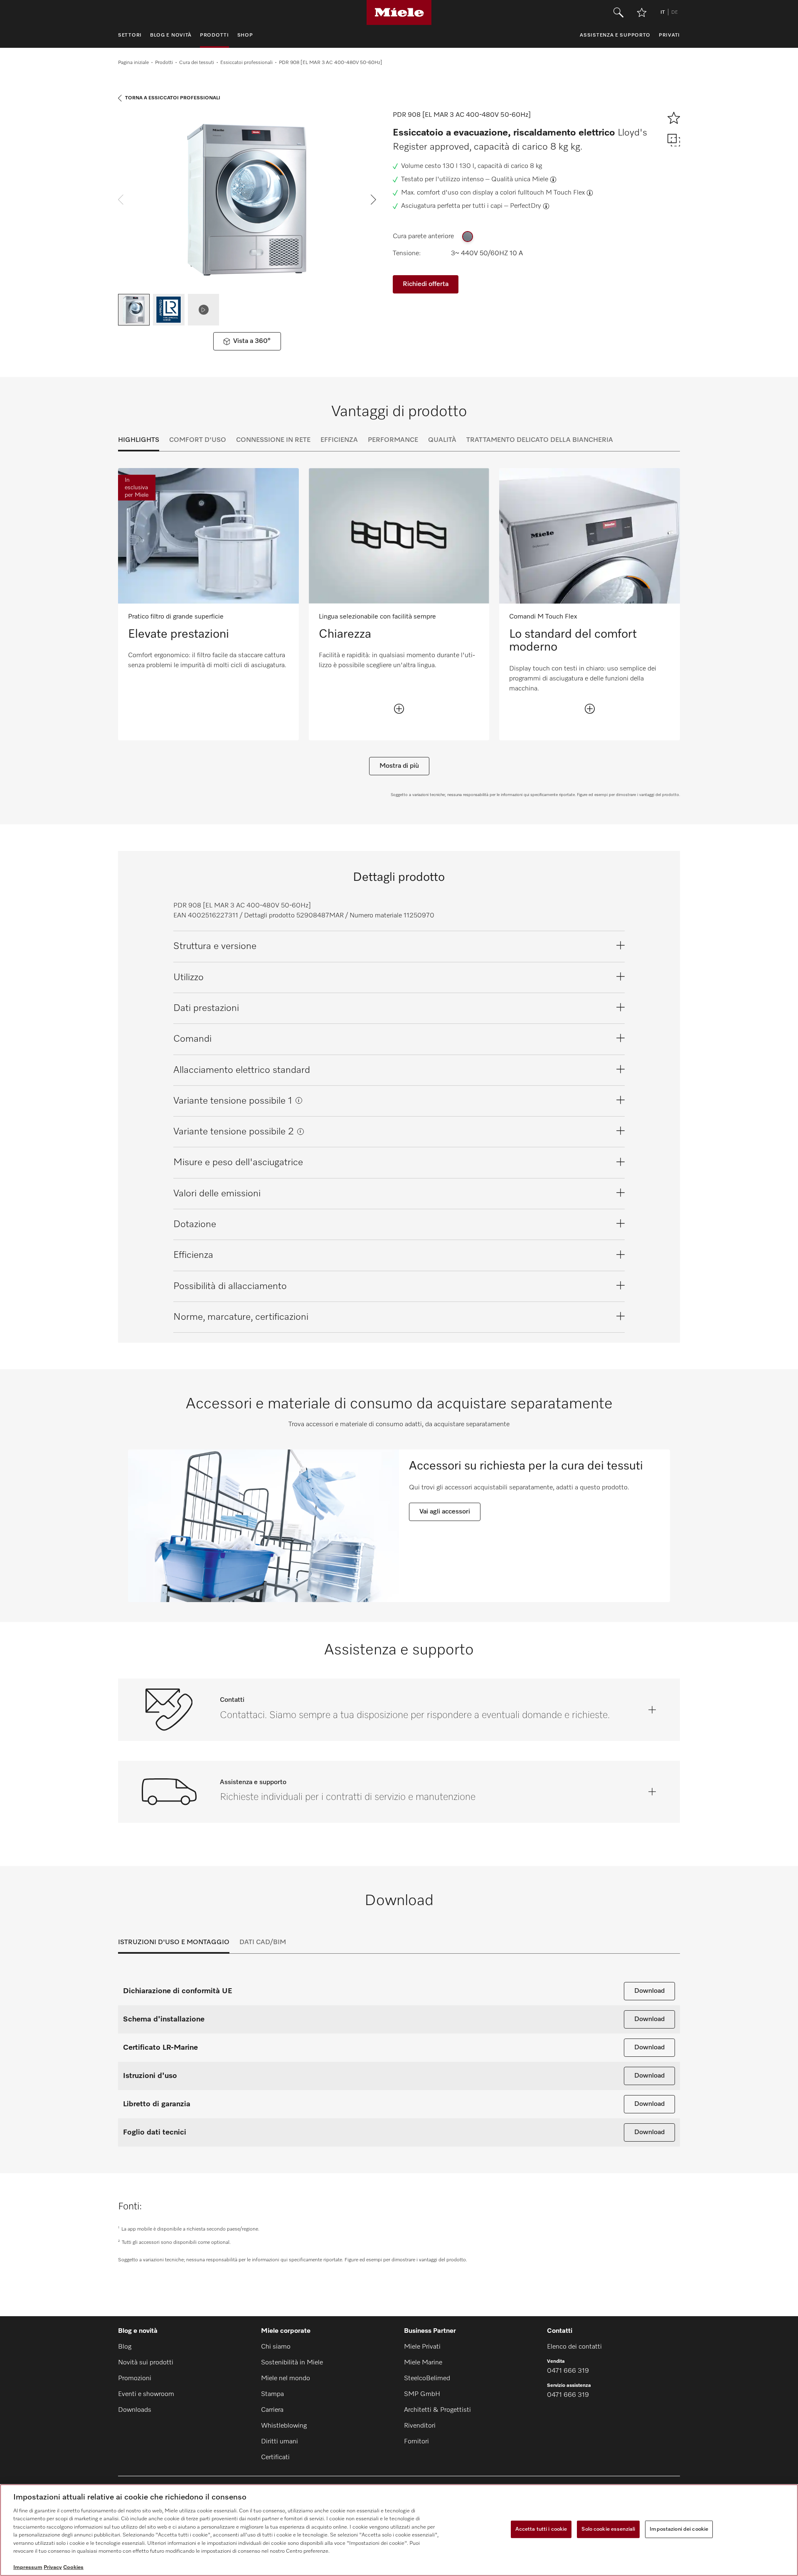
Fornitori (416, 2442)
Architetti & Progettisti (437, 2410)
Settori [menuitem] (130, 35)
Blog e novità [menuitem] (171, 35)
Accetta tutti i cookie (541, 2529)
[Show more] (399, 709)
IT (663, 12)
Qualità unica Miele (520, 180)
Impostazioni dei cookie (679, 2529)
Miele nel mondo (286, 2379)
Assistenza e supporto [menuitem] (615, 35)
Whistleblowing (284, 2426)
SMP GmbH (422, 2394)
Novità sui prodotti (146, 2363)
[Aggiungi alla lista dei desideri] (642, 12)
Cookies (73, 2567)
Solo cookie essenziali (608, 2529)
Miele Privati (422, 2347)
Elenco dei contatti (574, 2347)
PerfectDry (526, 206)
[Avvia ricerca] (618, 12)
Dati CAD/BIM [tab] (263, 1942)
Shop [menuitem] (245, 35)
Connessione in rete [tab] (273, 440)
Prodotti (164, 63)
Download (649, 1991)
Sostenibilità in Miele (292, 2363)
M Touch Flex (565, 193)
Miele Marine (423, 2363)
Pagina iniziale (133, 63)
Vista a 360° (252, 341)
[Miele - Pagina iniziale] (399, 12)
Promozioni (135, 2379)
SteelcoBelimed (427, 2379)
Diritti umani (280, 2442)
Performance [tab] (393, 440)
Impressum (28, 2567)
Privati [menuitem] (669, 35)
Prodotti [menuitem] (214, 35)
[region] (399, 2530)
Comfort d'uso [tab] (198, 440)
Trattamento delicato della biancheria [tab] (540, 440)
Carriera (272, 2410)
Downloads (135, 2410)
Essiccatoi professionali (246, 63)
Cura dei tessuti (197, 63)
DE (675, 12)
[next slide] (373, 200)
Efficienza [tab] (339, 440)
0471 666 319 (568, 2371)
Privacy (53, 2567)
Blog (125, 2347)
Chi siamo (276, 2347)
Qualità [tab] (442, 440)
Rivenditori (420, 2426)
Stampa (272, 2394)
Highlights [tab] (139, 440)
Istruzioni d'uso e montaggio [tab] (174, 1942)
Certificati (275, 2458)
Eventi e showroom (146, 2394)
